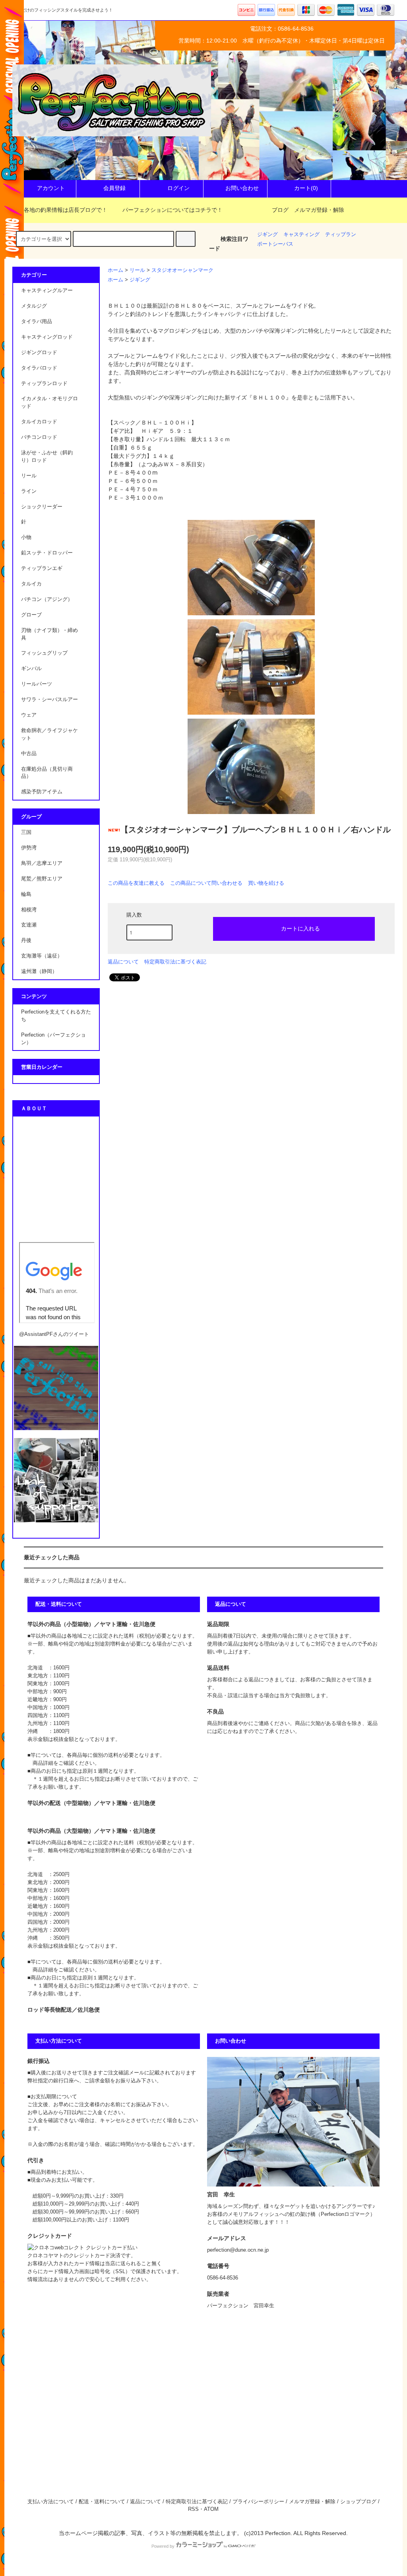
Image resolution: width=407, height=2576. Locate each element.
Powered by (163, 2546)
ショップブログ (358, 2502)
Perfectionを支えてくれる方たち (56, 1016)
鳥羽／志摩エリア (42, 863)
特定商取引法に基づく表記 (175, 962)
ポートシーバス (275, 244)
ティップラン (341, 235)
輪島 (26, 894)
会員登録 (114, 188)
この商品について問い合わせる (206, 883)
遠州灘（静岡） (39, 971)
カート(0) (306, 188)
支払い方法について (51, 2502)
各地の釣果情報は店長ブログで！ (66, 210)
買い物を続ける (266, 883)
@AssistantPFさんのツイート (54, 1334)
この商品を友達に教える (136, 883)
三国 (26, 832)
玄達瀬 (29, 925)
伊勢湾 (29, 848)
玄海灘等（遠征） (42, 956)
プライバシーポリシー (258, 2502)
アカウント (51, 188)
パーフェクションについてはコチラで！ (172, 210)
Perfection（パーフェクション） (53, 1039)
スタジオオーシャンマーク (182, 270)
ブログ (280, 210)
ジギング (267, 235)
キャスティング (301, 235)
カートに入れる (300, 928)
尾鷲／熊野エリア (42, 879)
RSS (193, 2509)
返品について (123, 962)
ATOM (211, 2509)
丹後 (26, 940)
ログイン (178, 188)
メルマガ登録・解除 (319, 210)
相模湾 (29, 910)
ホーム (115, 270)
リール (137, 270)
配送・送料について (102, 2502)
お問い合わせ (242, 188)
